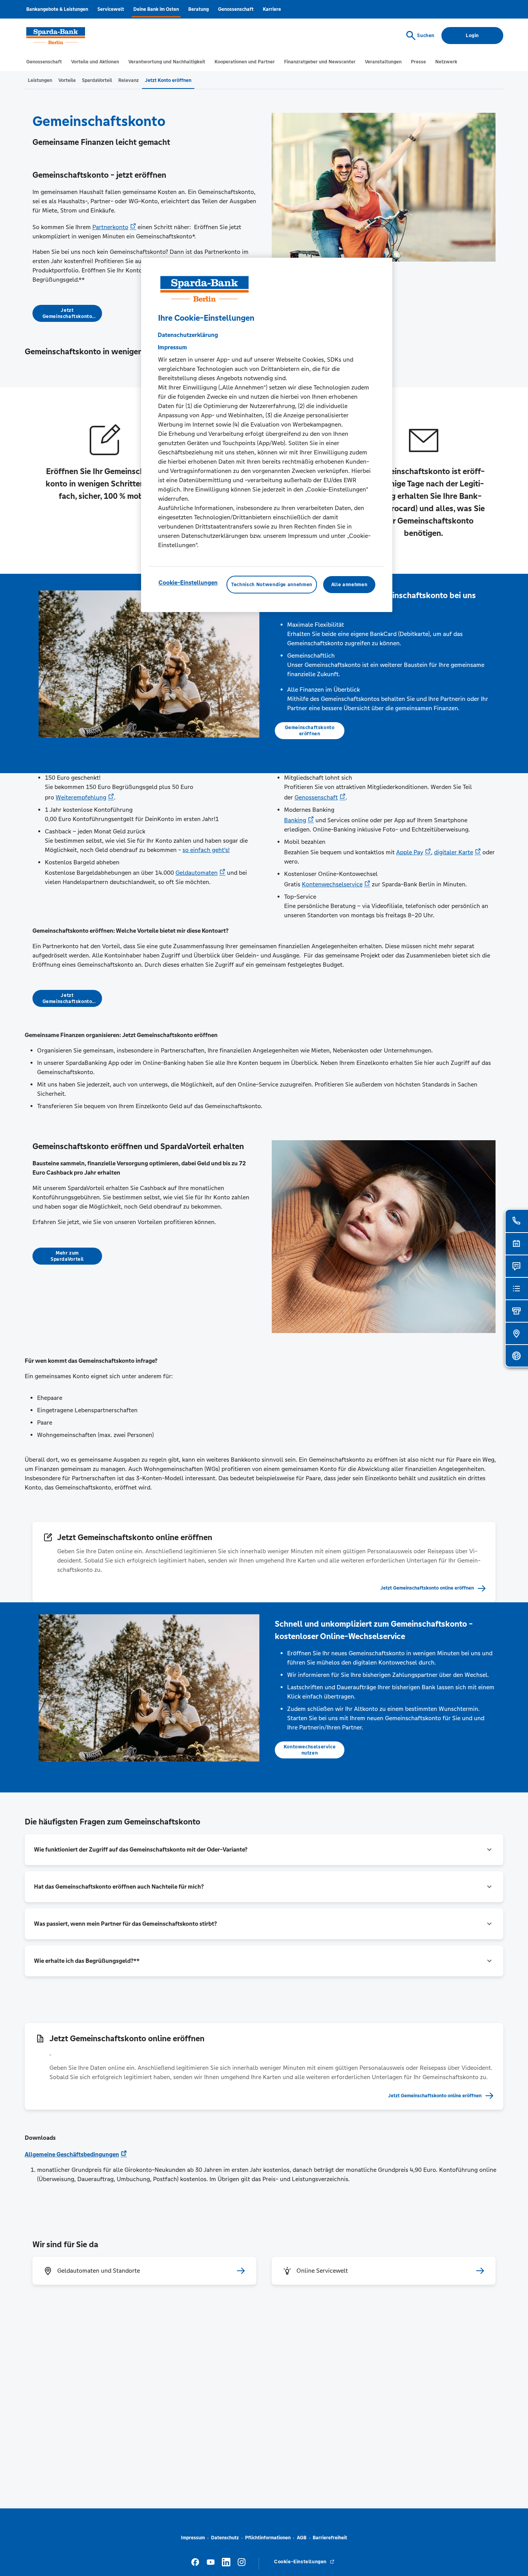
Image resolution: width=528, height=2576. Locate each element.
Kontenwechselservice (332, 884)
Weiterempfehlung (81, 797)
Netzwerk (446, 62)
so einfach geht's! (206, 850)
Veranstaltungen (383, 62)
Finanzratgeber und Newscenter (320, 62)
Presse (418, 62)
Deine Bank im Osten (156, 9)
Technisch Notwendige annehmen (272, 585)
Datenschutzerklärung (188, 335)
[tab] (40, 80)
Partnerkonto (110, 227)
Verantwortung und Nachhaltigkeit (167, 62)
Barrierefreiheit (330, 2538)
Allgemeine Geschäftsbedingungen (72, 2154)
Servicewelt (111, 9)
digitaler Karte (454, 852)
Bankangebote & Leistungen (57, 9)
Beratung (198, 9)
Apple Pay (410, 852)
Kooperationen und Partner (245, 62)
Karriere (272, 9)
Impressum (193, 2538)
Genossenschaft (236, 9)
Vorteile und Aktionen (95, 62)
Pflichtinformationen (268, 2538)
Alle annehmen (349, 585)
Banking (295, 820)
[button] (264, 1850)
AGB (302, 2538)
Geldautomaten (197, 873)
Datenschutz (225, 2538)
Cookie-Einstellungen (188, 582)
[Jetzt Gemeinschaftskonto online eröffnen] (272, 2052)
